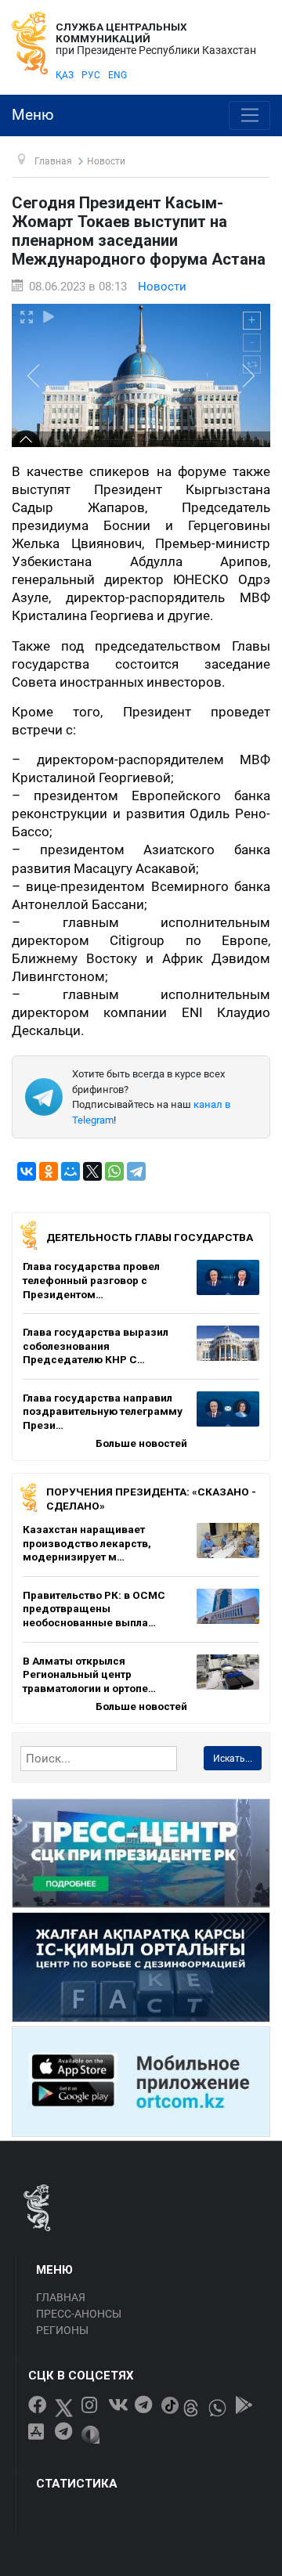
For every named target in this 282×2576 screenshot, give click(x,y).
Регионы (62, 2330)
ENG (117, 75)
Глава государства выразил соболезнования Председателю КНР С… (96, 1346)
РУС (91, 75)
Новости (162, 287)
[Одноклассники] (49, 1171)
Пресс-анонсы (79, 2314)
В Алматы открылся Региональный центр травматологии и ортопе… (89, 1674)
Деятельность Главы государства (150, 1237)
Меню (33, 115)
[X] (92, 1171)
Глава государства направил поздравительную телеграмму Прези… (103, 1411)
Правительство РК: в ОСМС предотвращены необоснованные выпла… (94, 1609)
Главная (61, 2297)
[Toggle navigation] (249, 116)
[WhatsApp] (114, 1171)
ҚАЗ (65, 75)
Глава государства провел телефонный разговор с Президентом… (91, 1280)
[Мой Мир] (70, 1171)
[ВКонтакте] (27, 1171)
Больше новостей (141, 1443)
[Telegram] (136, 1171)
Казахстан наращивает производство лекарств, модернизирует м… (87, 1543)
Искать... (233, 1759)
